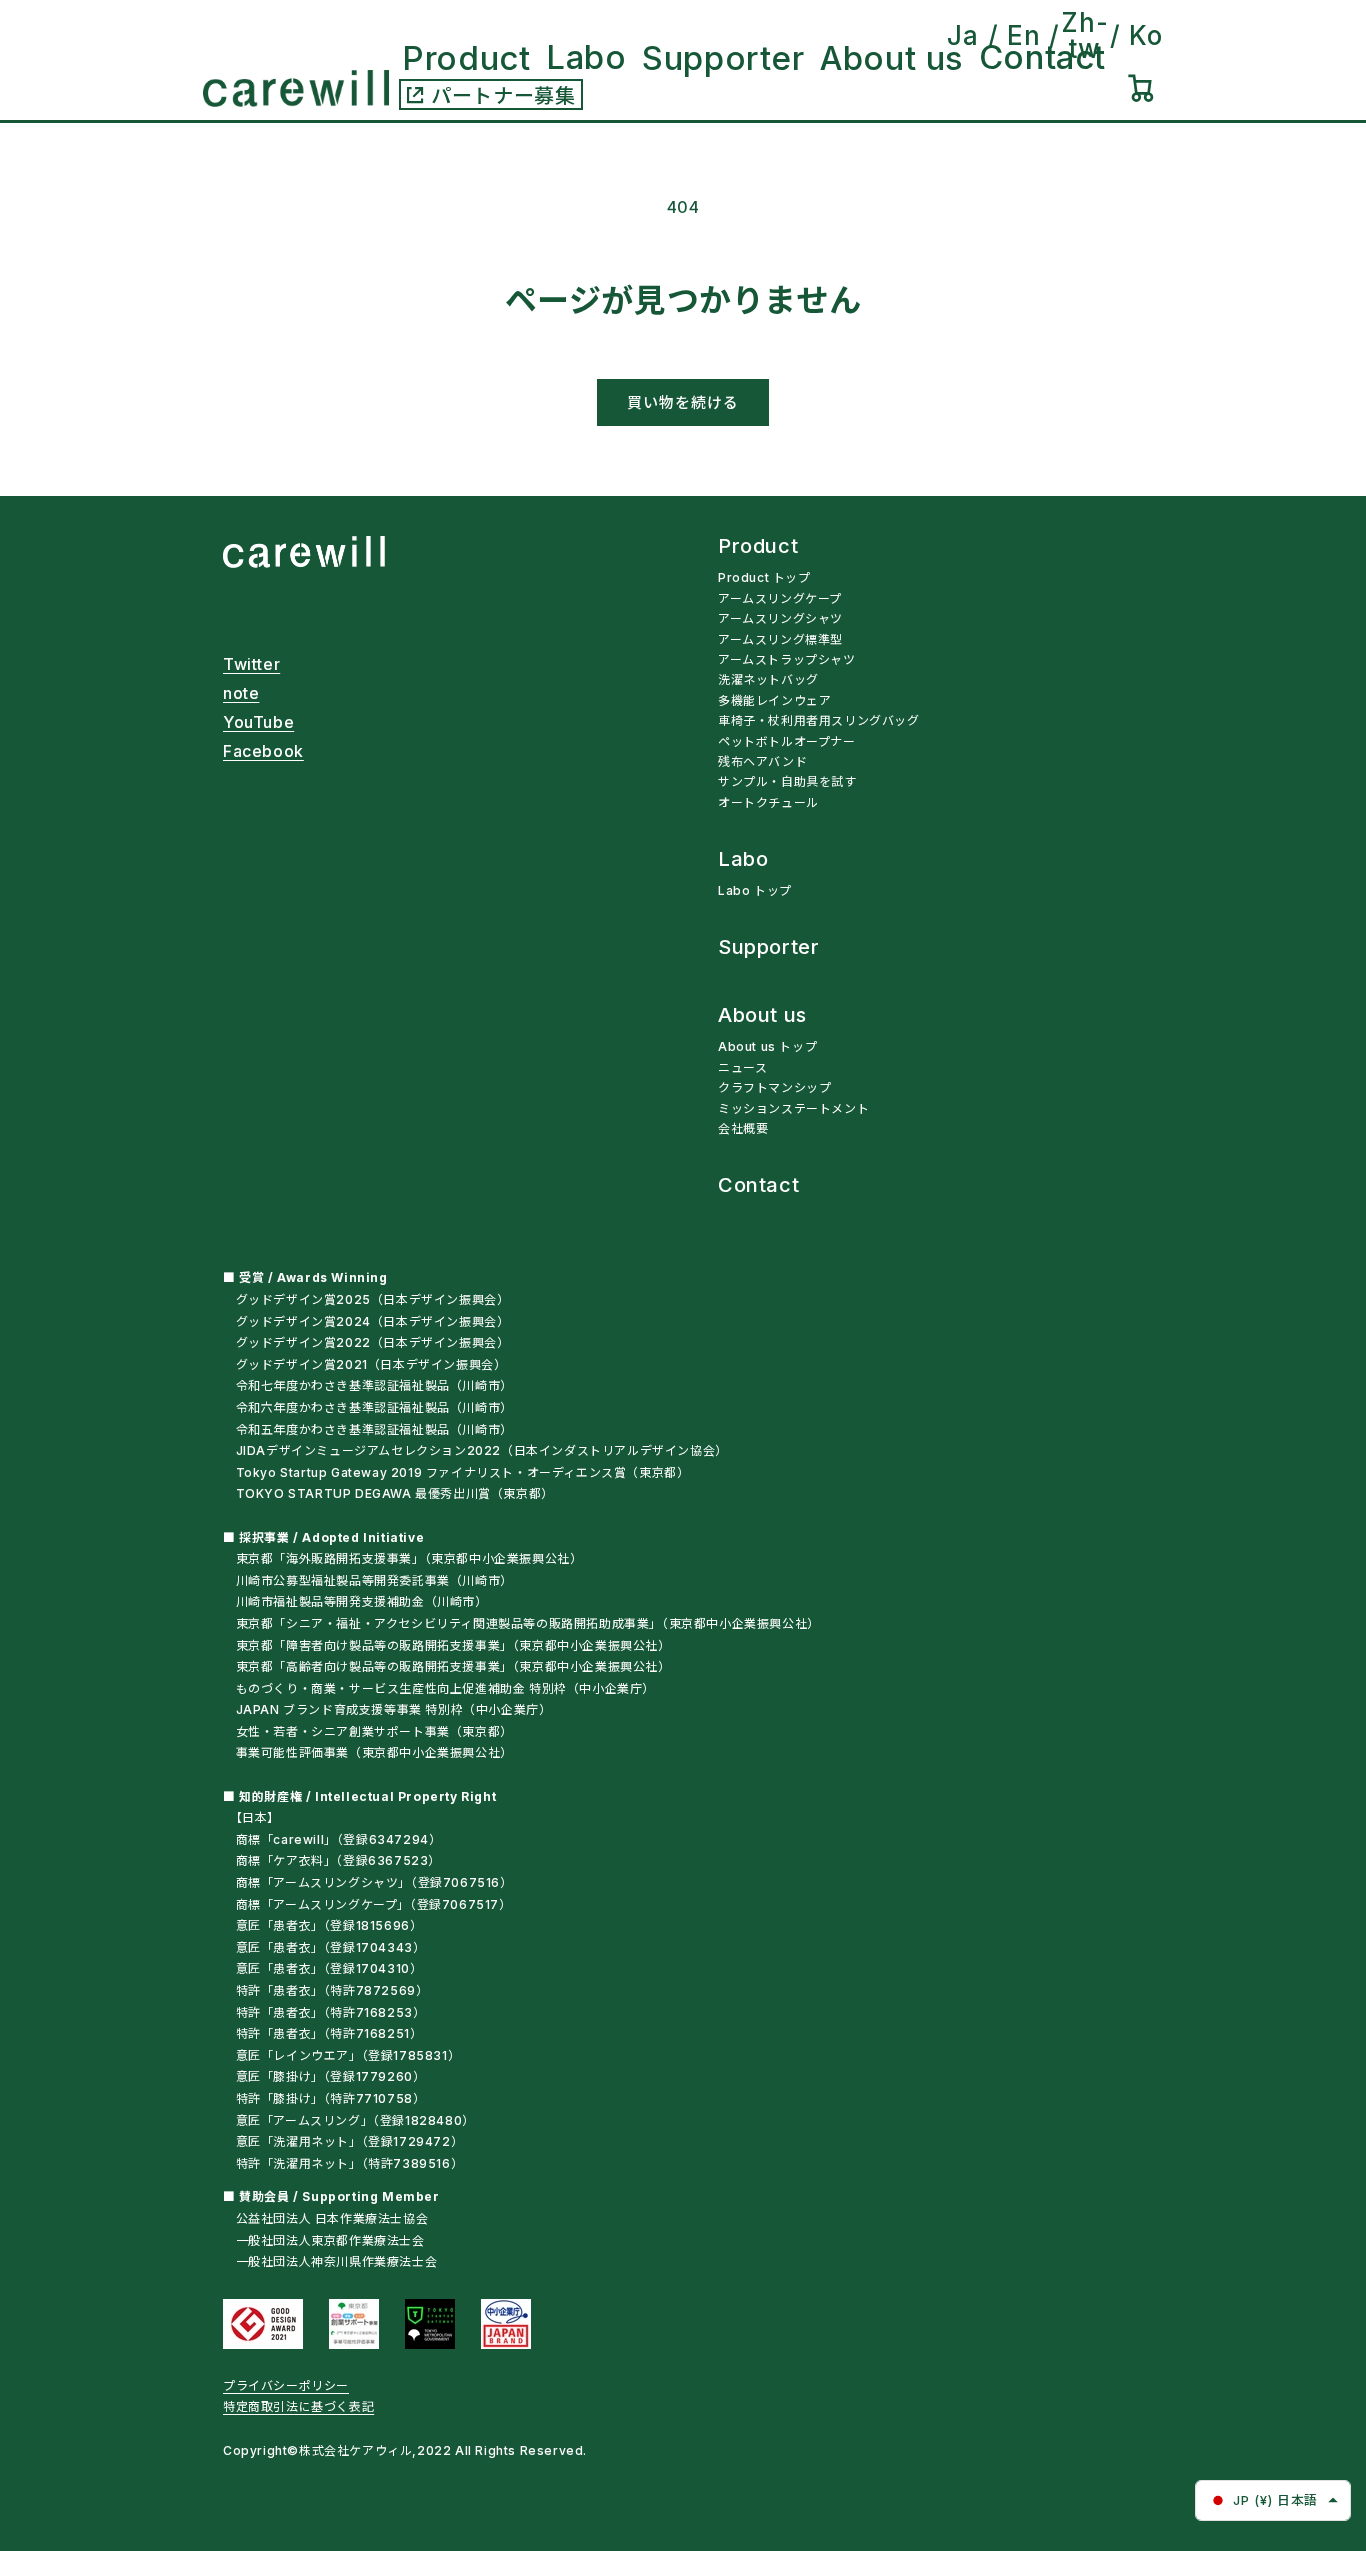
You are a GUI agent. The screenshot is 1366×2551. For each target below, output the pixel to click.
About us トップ (767, 1046)
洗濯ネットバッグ (768, 679)
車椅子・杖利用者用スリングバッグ (819, 720)
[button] (1141, 88)
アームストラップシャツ (787, 659)
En (1024, 36)
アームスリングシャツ (780, 618)
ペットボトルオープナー (787, 741)
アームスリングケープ (780, 598)
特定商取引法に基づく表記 (298, 2406)
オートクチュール (768, 802)
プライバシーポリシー (286, 2385)
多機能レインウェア (774, 700)
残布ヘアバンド (762, 761)
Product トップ (764, 577)
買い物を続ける (683, 402)
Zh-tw (1084, 36)
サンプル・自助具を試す (787, 781)
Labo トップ (755, 890)
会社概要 (743, 1128)
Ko (1146, 36)
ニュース (742, 1067)
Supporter (768, 948)
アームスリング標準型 (780, 639)
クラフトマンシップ (774, 1087)
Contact (758, 1186)
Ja (963, 36)
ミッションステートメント (793, 1108)
